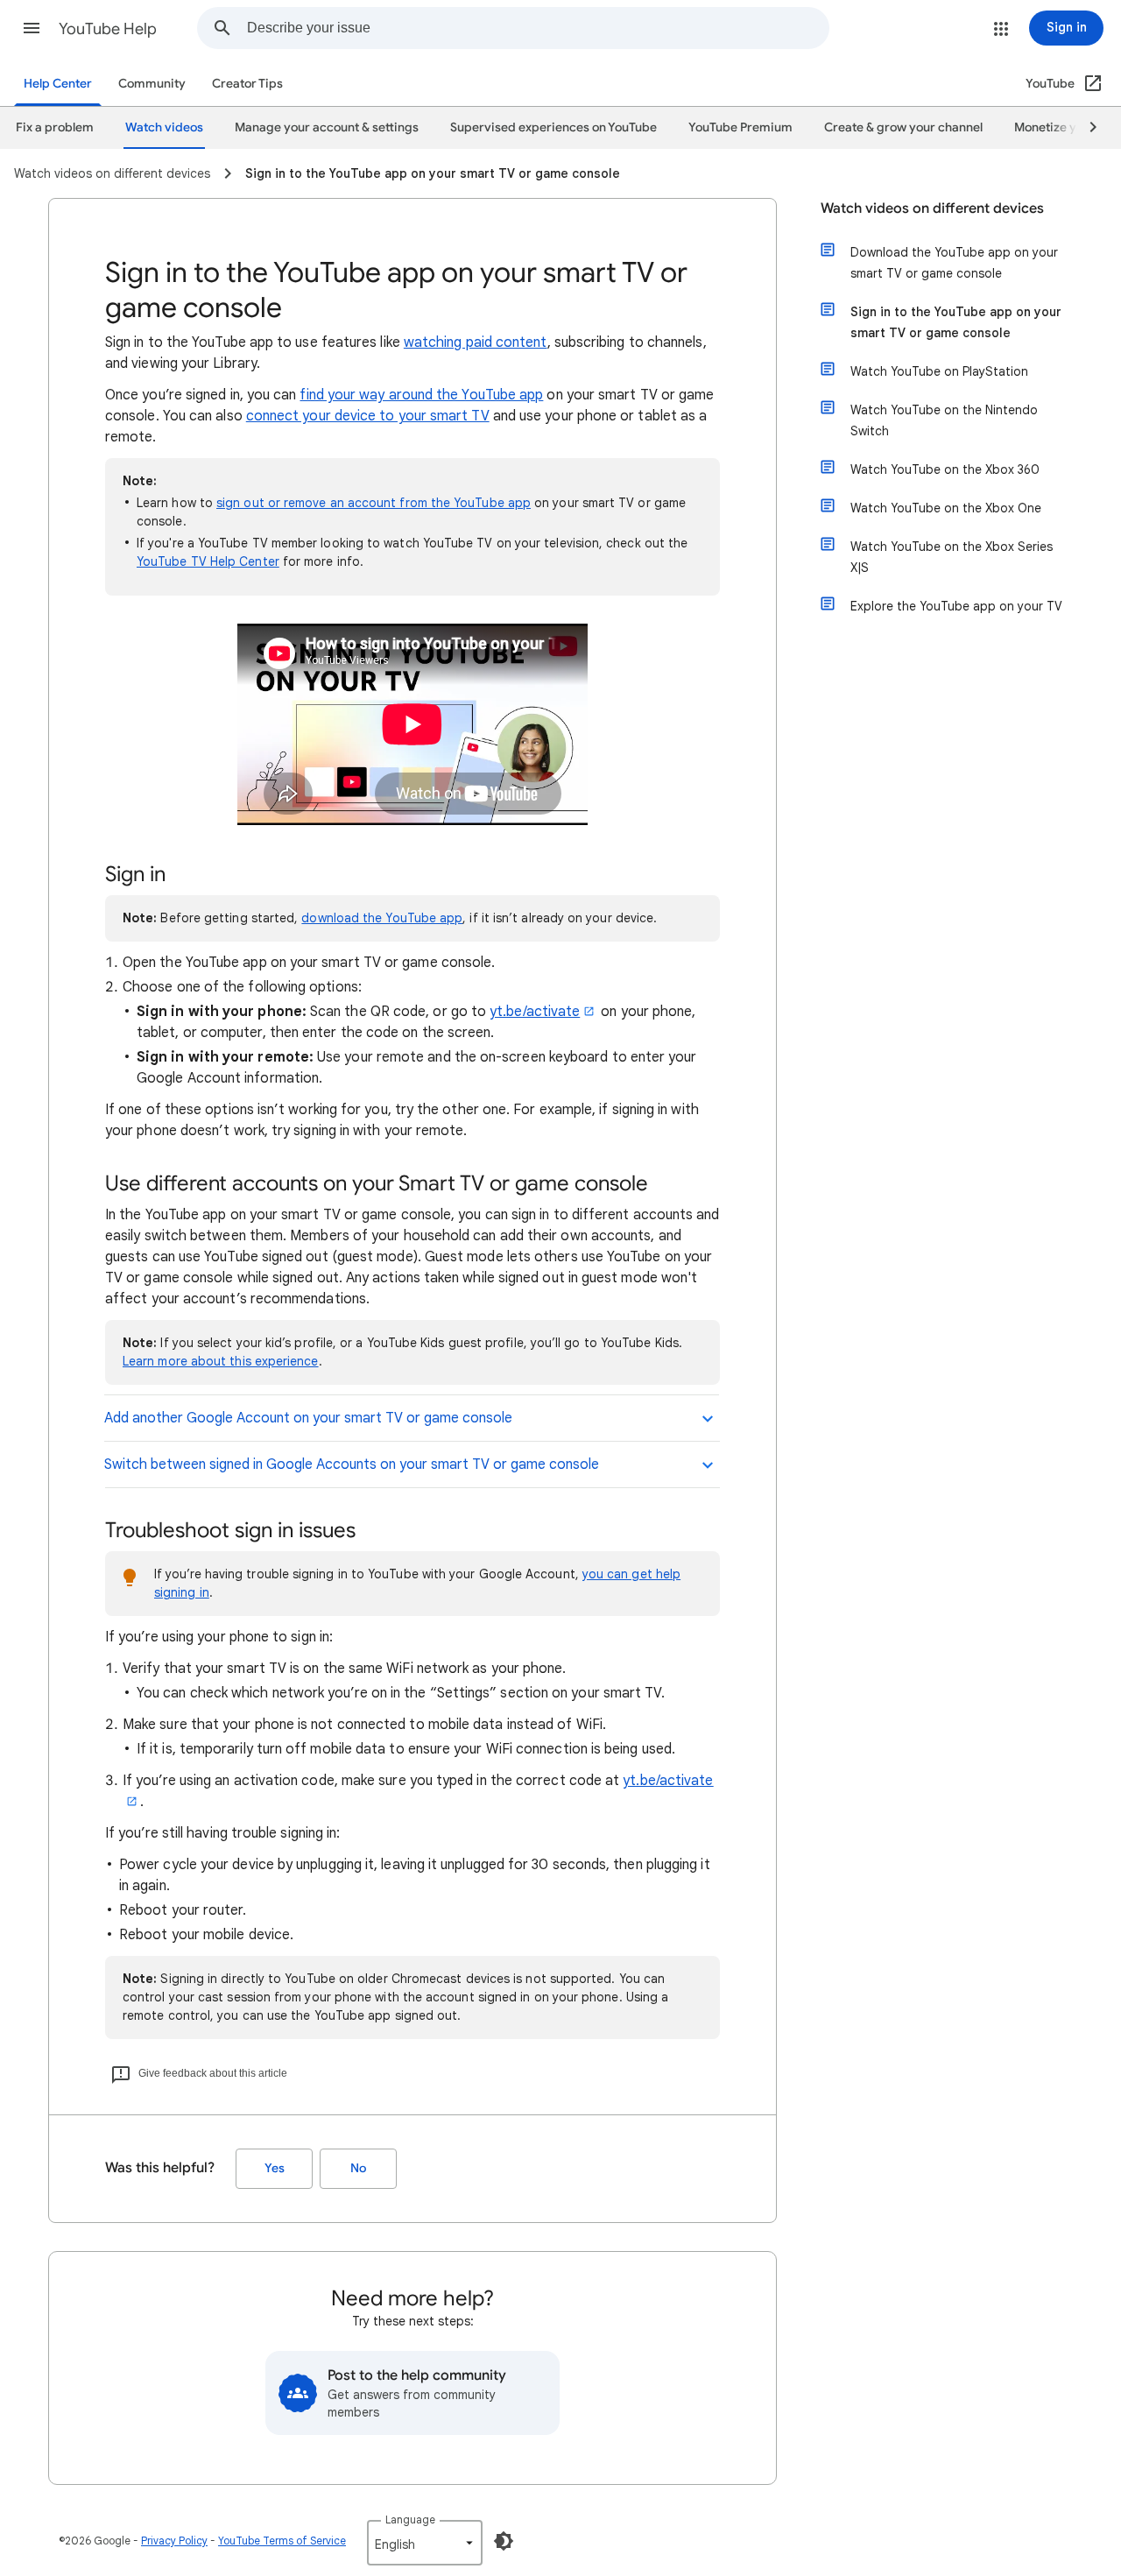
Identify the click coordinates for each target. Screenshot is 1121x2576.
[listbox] (425, 2543)
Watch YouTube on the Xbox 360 (945, 469)
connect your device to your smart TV (368, 416)
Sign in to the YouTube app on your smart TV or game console (956, 322)
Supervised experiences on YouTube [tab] (553, 127)
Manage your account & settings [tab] (327, 127)
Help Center (58, 84)
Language (410, 2520)
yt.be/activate (535, 1012)
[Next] (1085, 128)
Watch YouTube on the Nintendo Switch (944, 420)
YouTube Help (108, 29)
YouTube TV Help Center (208, 561)
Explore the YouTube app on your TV (956, 606)
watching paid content (476, 342)
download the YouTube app (382, 918)
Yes (275, 2168)
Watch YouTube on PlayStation (939, 371)
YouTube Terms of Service (282, 2541)
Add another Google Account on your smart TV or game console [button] (308, 1418)
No (358, 2168)
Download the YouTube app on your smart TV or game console (954, 263)
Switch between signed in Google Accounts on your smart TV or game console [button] (352, 1464)
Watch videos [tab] (164, 127)
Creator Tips (247, 84)
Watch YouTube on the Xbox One (946, 508)
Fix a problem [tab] (55, 127)
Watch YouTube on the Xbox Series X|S (952, 557)
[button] (32, 28)
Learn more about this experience (221, 1361)
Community (152, 84)
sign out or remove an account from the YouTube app (374, 503)
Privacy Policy (174, 2541)
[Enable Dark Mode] (504, 2541)
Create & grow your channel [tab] (903, 127)
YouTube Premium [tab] (740, 127)
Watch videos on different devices (932, 208)
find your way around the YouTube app (421, 395)
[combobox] (538, 28)
